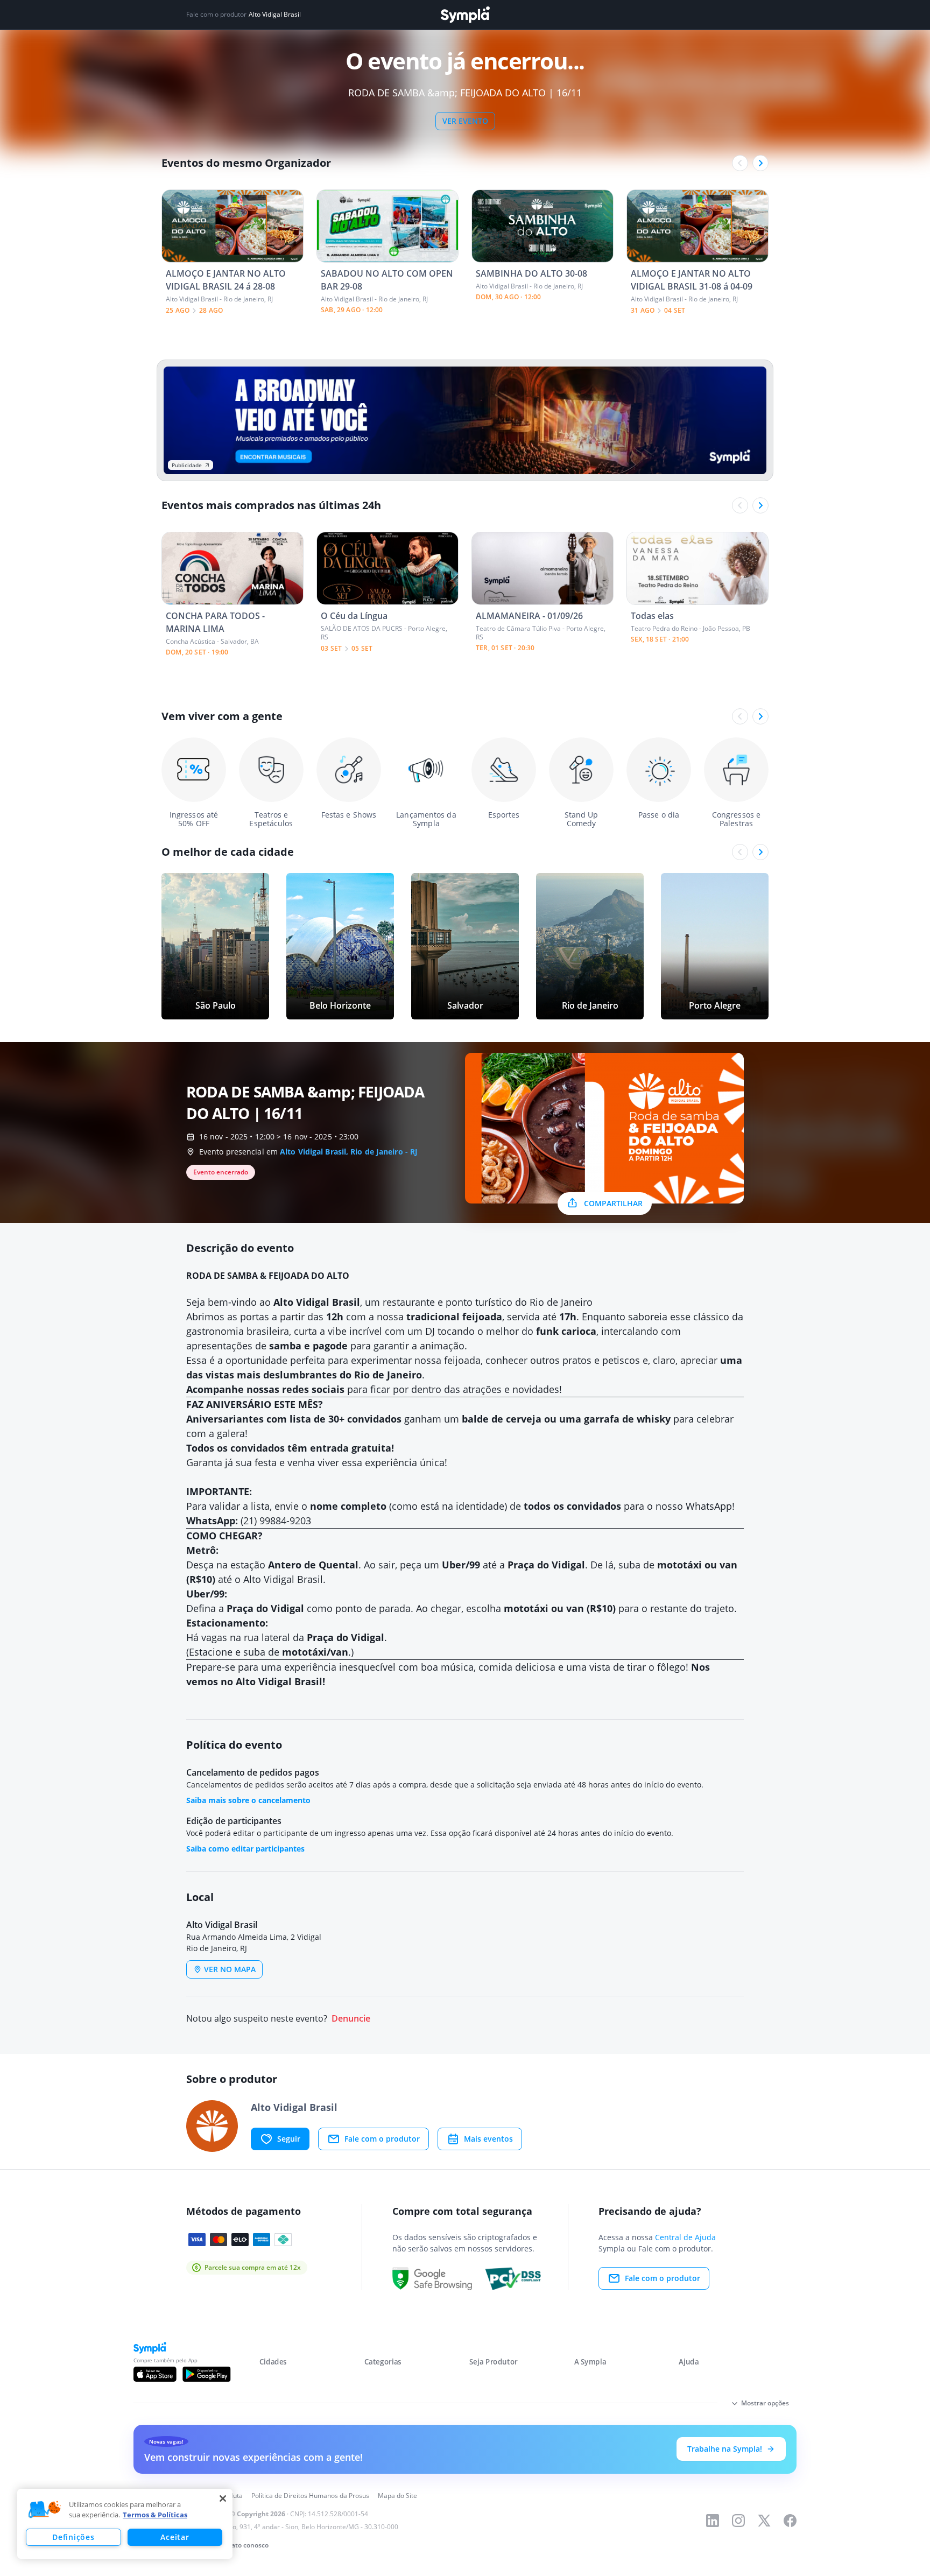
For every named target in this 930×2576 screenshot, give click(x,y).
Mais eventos (488, 2139)
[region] (125, 2524)
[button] (45, 2510)
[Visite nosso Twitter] (764, 2521)
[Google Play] (206, 2374)
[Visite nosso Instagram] (738, 2521)
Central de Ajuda (685, 2237)
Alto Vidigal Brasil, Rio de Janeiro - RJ (349, 1152)
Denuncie (351, 2019)
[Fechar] (223, 2498)
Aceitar (175, 2537)
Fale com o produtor (382, 2139)
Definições (73, 2537)
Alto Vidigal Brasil (275, 15)
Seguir (289, 2139)
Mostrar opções (765, 2403)
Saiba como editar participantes (245, 1849)
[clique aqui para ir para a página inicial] (465, 15)
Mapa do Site (397, 2496)
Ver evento (465, 121)
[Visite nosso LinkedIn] (713, 2521)
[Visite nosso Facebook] (790, 2521)
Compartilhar (613, 1203)
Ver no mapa (230, 1969)
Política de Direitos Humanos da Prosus (310, 2496)
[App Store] (155, 2374)
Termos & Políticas (155, 2515)
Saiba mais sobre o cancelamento (248, 1800)
